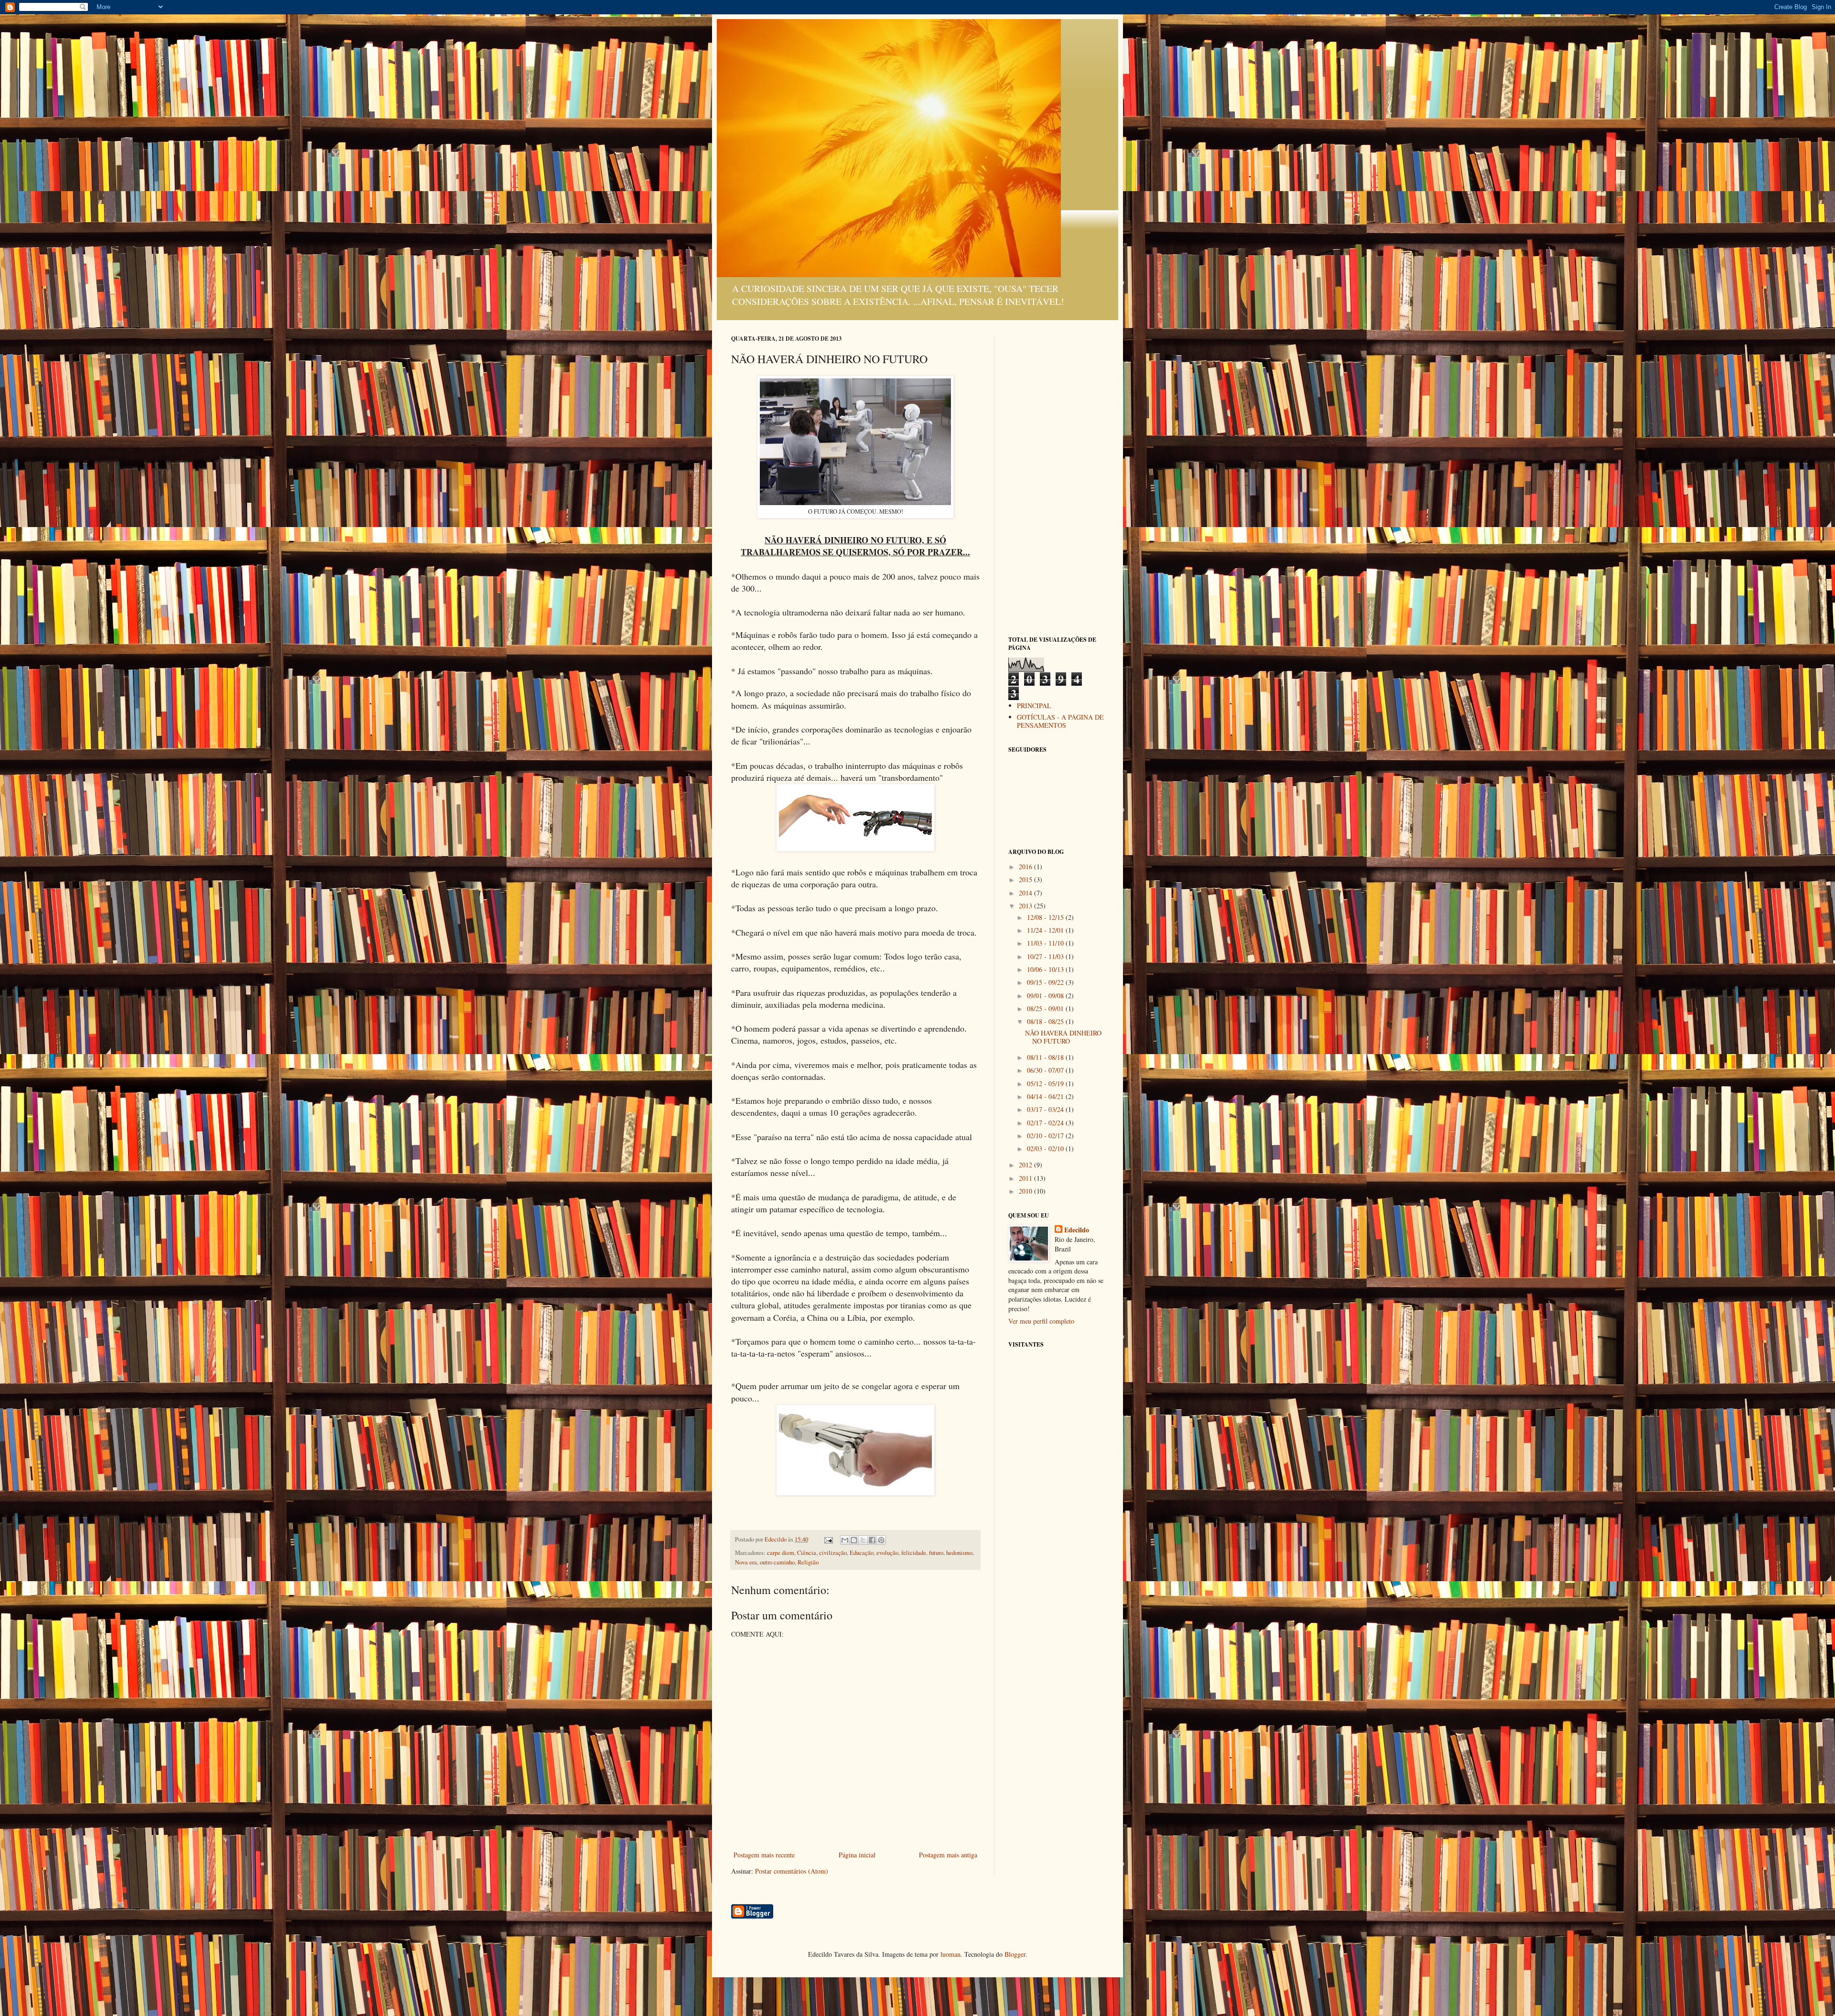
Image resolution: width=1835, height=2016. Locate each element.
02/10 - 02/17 (1046, 1136)
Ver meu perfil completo (1041, 1321)
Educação (862, 1553)
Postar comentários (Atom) (792, 1871)
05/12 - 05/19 (1046, 1083)
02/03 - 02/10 (1046, 1148)
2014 (1026, 893)
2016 (1026, 867)
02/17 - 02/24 (1046, 1123)
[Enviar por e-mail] (845, 1540)
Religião (808, 1562)
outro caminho (777, 1562)
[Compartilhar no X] (863, 1540)
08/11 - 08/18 (1046, 1057)
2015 (1026, 879)
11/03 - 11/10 (1046, 943)
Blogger (1015, 1954)
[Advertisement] (1056, 478)
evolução (887, 1553)
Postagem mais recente (764, 1855)
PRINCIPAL (1034, 706)
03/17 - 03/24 (1046, 1109)
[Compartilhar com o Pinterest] (881, 1540)
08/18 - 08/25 (1046, 1021)
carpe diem (781, 1553)
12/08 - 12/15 (1046, 917)
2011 (1026, 1178)
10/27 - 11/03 (1046, 956)
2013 (1026, 906)
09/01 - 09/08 (1046, 996)
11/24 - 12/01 (1046, 930)
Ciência (807, 1553)
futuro (936, 1553)
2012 (1026, 1165)
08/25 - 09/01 (1046, 1008)
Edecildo (1077, 1230)
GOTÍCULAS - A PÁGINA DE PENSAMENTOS (1060, 721)
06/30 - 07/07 (1046, 1070)
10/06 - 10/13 (1046, 969)
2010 (1026, 1191)
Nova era (746, 1562)
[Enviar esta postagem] (828, 1539)
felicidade (914, 1553)
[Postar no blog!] (854, 1540)
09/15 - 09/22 (1046, 982)
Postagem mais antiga (948, 1855)
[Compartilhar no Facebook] (872, 1540)
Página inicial (857, 1855)
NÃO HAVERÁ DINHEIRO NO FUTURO (1063, 1037)
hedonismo (959, 1553)
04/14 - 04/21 (1046, 1096)
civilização (833, 1553)
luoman (950, 1954)
